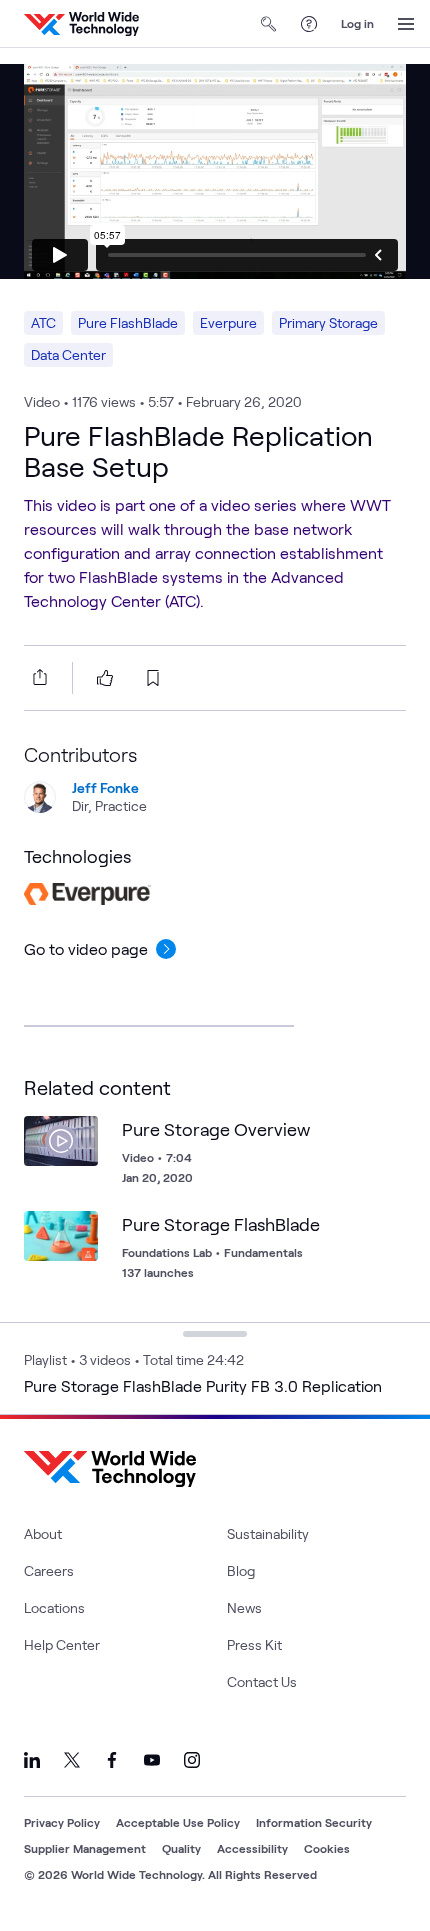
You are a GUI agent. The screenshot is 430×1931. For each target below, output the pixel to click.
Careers (49, 1570)
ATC (43, 322)
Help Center (62, 1644)
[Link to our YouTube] (152, 1760)
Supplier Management (85, 1848)
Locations (54, 1607)
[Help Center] (309, 24)
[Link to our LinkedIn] (32, 1760)
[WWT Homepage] (81, 24)
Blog (241, 1570)
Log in (357, 23)
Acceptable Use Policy (178, 1822)
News (244, 1607)
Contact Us (262, 1681)
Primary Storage (328, 322)
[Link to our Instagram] (192, 1760)
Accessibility (252, 1848)
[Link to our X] (72, 1760)
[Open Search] (269, 24)
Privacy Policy (62, 1822)
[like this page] (105, 678)
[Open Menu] (406, 24)
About (43, 1533)
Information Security (314, 1822)
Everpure (228, 322)
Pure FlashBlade (128, 322)
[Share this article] (36, 677)
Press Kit (254, 1644)
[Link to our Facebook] (112, 1760)
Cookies (327, 1848)
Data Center (68, 354)
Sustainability (268, 1533)
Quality (181, 1848)
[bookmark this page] (153, 678)
